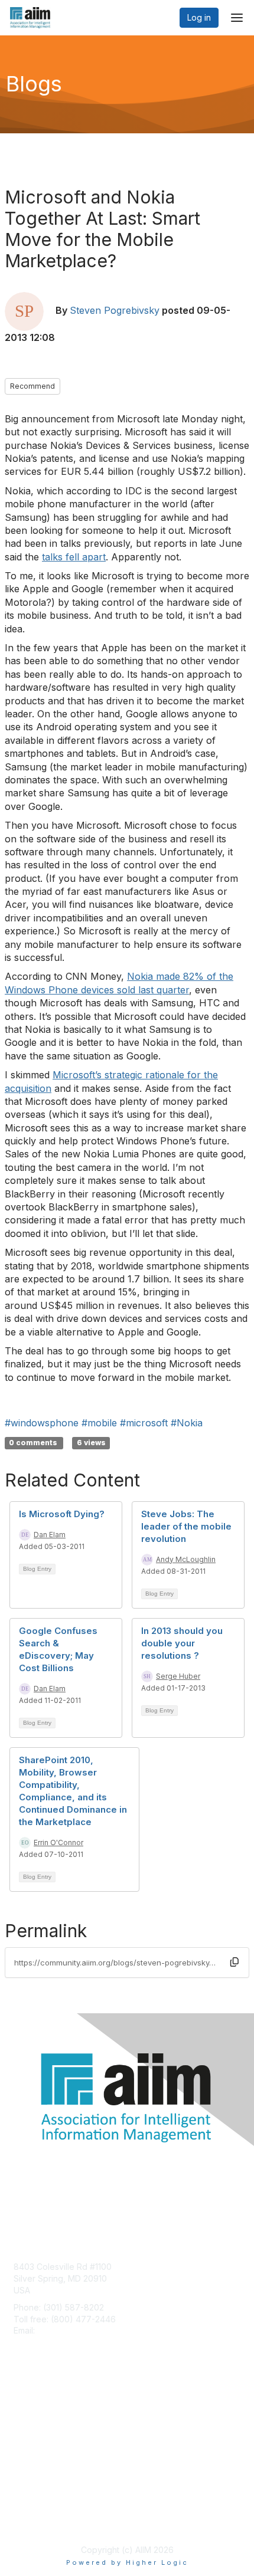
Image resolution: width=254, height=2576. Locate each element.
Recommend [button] (32, 386)
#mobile (99, 1423)
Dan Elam (50, 1535)
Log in (199, 17)
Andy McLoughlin (186, 1559)
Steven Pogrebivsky (115, 310)
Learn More (36, 2431)
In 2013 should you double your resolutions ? (182, 1643)
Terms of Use (40, 2520)
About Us (31, 2509)
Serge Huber (178, 1676)
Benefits (30, 2420)
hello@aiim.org (66, 2330)
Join (22, 2408)
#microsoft (144, 1423)
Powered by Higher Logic (127, 2562)
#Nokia (187, 1423)
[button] (235, 1962)
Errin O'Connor (58, 1842)
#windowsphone (42, 1423)
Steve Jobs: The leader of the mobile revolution (186, 1526)
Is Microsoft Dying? (62, 1514)
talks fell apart (74, 557)
